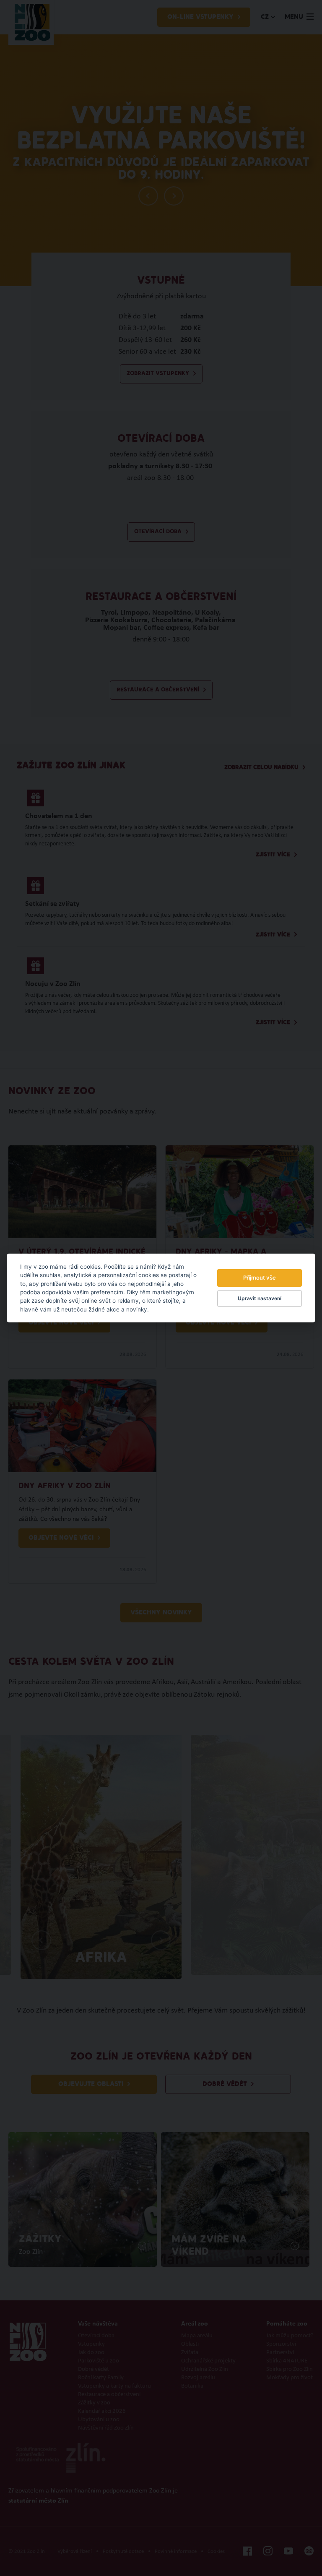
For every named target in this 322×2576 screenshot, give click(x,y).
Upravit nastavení (260, 1298)
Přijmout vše (260, 1278)
